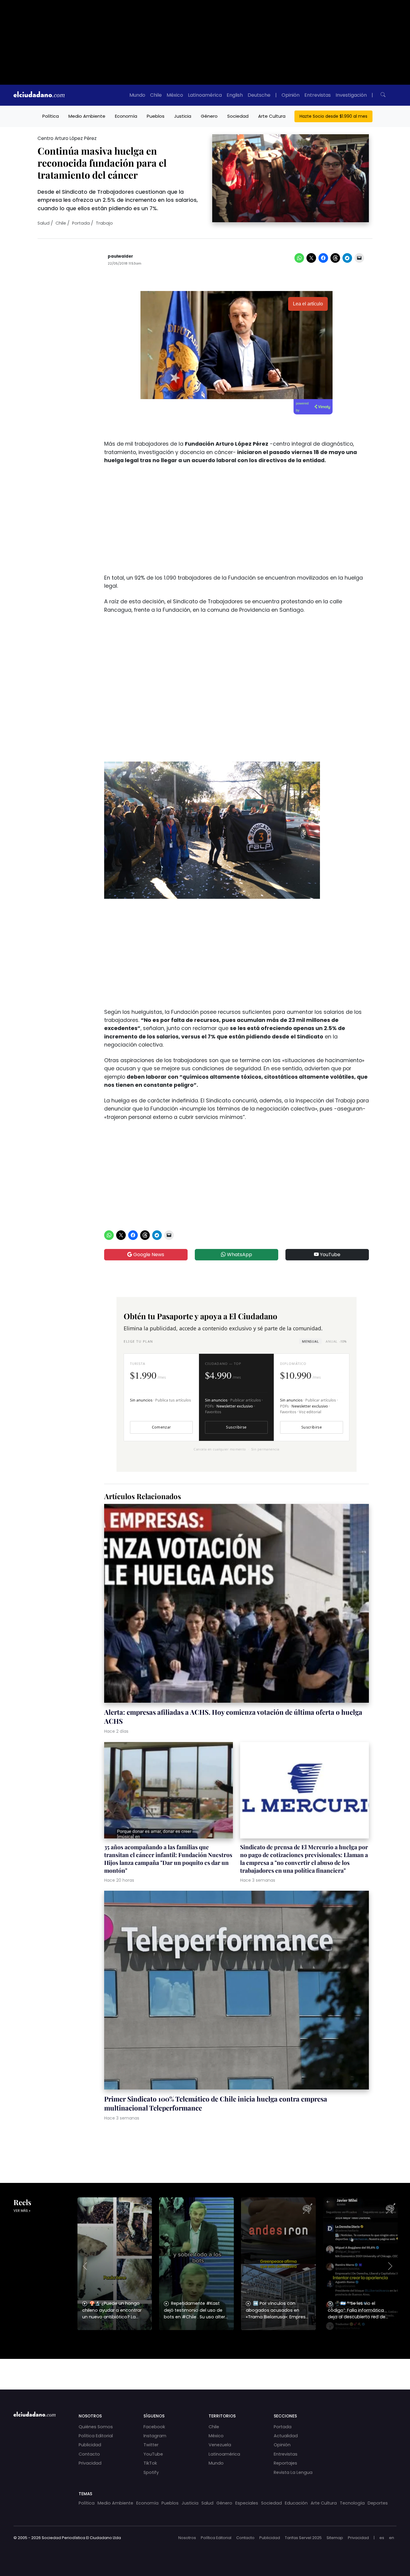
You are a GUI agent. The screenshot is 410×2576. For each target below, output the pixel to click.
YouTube (330, 1255)
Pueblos (156, 116)
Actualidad (286, 2436)
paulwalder (120, 256)
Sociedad (238, 116)
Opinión (291, 95)
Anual (336, 1341)
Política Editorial (96, 2436)
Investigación (351, 95)
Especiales (247, 2503)
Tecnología (352, 2503)
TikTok (150, 2463)
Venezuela (220, 2445)
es (382, 2538)
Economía (126, 116)
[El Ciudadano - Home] (39, 95)
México (175, 95)
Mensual (310, 1341)
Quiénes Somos (96, 2427)
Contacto (89, 2454)
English (235, 95)
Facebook (154, 2427)
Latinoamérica (205, 95)
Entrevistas (318, 95)
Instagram (155, 2436)
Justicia (183, 116)
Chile (156, 95)
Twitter (151, 2445)
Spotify (151, 2472)
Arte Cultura (272, 116)
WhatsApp (239, 1255)
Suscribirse (236, 1427)
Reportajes (285, 2463)
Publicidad (90, 2445)
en (392, 2538)
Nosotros (187, 2538)
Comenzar (161, 1427)
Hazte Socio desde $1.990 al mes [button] (333, 116)
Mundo (137, 95)
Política (51, 116)
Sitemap (335, 2538)
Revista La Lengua (293, 2472)
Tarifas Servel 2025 (303, 2538)
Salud (44, 223)
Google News (148, 1255)
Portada (81, 223)
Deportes (378, 2503)
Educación (296, 2503)
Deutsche (259, 95)
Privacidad (90, 2463)
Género (209, 116)
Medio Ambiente (87, 116)
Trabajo (104, 223)
